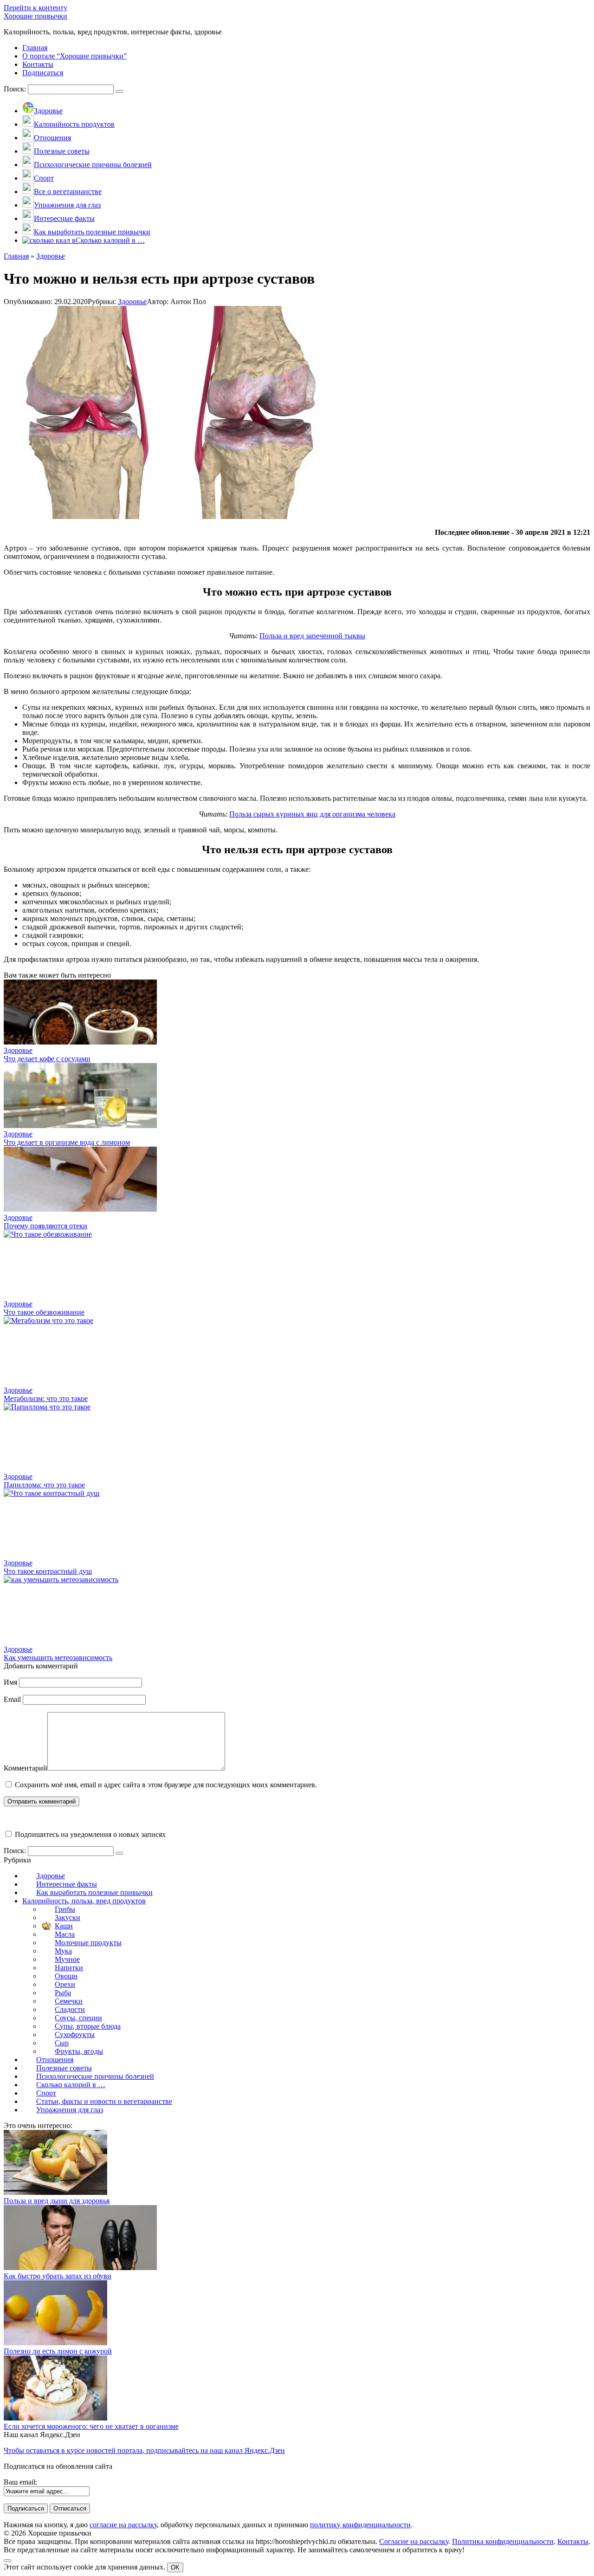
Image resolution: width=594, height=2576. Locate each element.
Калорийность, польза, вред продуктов (84, 1901)
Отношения (55, 2060)
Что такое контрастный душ (48, 1571)
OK (175, 2567)
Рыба (63, 1993)
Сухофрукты (75, 2034)
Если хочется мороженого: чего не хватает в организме (91, 2426)
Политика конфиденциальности (503, 2541)
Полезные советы (64, 2068)
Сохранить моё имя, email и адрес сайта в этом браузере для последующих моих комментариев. (166, 1785)
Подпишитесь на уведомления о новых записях (89, 1834)
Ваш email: (20, 2482)
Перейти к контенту (36, 8)
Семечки (69, 2001)
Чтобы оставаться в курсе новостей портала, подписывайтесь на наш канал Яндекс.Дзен (144, 2450)
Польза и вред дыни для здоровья (57, 2201)
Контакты (573, 2541)
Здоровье (132, 302)
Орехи (65, 1984)
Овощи (66, 1976)
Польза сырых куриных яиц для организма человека (312, 814)
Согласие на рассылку (414, 2541)
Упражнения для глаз (70, 2110)
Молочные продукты (88, 1943)
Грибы (65, 1909)
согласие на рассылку (123, 2525)
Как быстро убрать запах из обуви (58, 2276)
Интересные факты (67, 1884)
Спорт (46, 2093)
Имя (10, 1682)
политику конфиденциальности (360, 2525)
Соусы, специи (78, 2018)
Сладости (70, 2009)
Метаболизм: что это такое (46, 1398)
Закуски (68, 1917)
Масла (65, 1934)
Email (12, 1699)
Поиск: (16, 89)
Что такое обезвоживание (44, 1312)
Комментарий (26, 1768)
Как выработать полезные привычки (94, 1892)
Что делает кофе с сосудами (47, 1059)
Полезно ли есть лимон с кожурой (58, 2351)
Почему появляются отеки (45, 1226)
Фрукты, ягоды (79, 2051)
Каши (64, 1926)
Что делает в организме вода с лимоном (67, 1142)
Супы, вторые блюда (88, 2026)
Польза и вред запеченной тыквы (312, 636)
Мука (63, 1951)
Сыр (62, 2043)
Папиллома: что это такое (44, 1485)
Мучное (67, 1959)
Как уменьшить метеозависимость (58, 1658)
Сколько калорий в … (71, 2085)
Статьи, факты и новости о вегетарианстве (104, 2101)
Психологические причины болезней (95, 2076)
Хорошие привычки (36, 16)
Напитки (69, 1968)
